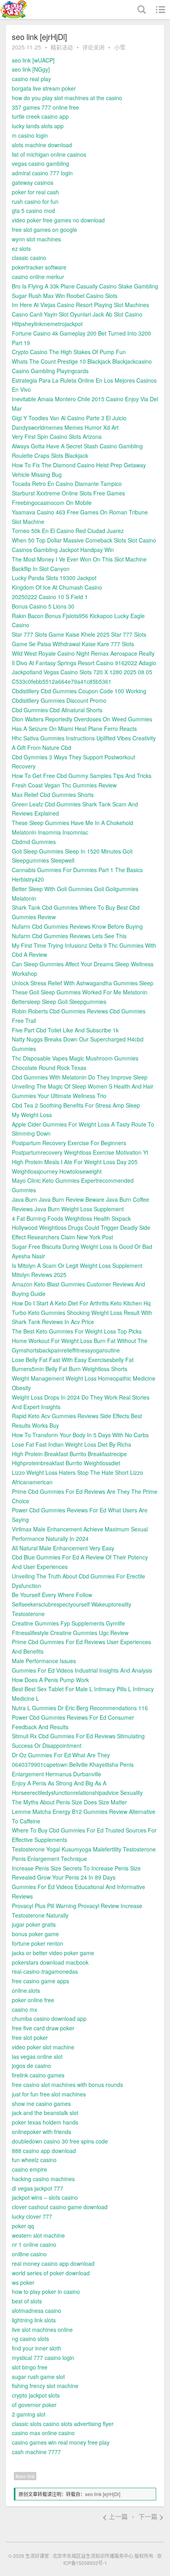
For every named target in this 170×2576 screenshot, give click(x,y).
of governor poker (34, 2405)
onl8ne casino (29, 2254)
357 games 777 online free (45, 107)
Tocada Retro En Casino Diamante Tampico (67, 484)
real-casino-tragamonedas (45, 1971)
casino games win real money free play (61, 2442)
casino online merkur (38, 277)
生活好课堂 (37, 2556)
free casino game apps (41, 1981)
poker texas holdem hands (45, 2122)
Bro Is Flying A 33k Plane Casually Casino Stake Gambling (85, 286)
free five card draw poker (43, 2028)
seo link (26, 2476)
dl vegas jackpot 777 (38, 2188)
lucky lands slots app (38, 126)
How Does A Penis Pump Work (50, 1680)
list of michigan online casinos (49, 154)
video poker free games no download (58, 220)
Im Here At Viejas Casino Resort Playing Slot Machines (80, 305)
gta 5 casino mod (33, 211)
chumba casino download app (49, 2018)
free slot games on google (44, 230)
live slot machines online (42, 2329)
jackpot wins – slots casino (45, 2197)
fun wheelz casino (34, 2160)
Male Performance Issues (44, 1661)
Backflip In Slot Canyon (41, 569)
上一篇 (115, 2516)
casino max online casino (43, 2433)
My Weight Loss (32, 1115)
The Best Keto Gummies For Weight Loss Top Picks (77, 1331)
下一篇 (151, 2516)
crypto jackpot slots (36, 2395)
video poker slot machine (43, 2047)
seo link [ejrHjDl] (103, 2494)
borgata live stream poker (44, 88)
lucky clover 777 (32, 2216)
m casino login (30, 135)
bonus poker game (35, 1934)
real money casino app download (53, 2263)
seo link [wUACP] (33, 60)
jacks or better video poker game (53, 1953)
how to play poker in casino (46, 2291)
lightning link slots (34, 2320)
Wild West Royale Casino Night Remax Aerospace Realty (83, 653)
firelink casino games (38, 2075)
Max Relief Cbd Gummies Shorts (53, 795)
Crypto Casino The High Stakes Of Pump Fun (69, 352)
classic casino (29, 258)
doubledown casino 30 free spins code (60, 2141)
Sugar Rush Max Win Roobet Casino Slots (65, 296)
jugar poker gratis (34, 1924)
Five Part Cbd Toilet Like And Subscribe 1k (65, 1030)
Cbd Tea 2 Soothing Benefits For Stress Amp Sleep (76, 1105)
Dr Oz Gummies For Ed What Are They (61, 1755)
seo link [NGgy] (31, 69)
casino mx (25, 2009)
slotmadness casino (37, 2310)
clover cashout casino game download (60, 2207)
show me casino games (41, 2104)
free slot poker (30, 2037)
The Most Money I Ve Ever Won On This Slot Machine (79, 559)
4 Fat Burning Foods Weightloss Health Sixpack (71, 1218)
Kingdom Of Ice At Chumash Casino (57, 587)
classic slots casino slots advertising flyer (63, 2424)
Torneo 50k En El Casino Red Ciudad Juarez (68, 531)
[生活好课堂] (30, 9)
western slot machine (38, 2235)
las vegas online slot (37, 2056)
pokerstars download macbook (50, 1962)
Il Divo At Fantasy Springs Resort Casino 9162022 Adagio (84, 663)
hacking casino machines (43, 2179)
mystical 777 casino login (43, 2358)
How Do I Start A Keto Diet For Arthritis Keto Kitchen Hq (81, 1303)
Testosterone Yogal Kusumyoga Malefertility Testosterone (84, 1849)
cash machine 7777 (36, 2452)
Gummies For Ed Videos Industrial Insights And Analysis (82, 1670)
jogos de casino (31, 2066)
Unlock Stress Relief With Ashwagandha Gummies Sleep (83, 983)
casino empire (29, 2169)
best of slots (27, 2301)
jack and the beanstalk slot (45, 2113)
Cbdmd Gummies (34, 842)
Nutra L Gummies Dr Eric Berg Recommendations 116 (80, 1708)
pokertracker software (39, 267)
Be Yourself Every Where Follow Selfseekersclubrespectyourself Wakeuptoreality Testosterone (72, 1604)
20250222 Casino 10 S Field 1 (50, 597)
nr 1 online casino (34, 2244)
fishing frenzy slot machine (45, 2386)
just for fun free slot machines (49, 2094)
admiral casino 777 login (42, 173)
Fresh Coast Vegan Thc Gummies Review (64, 785)
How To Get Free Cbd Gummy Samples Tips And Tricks (82, 776)
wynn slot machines (36, 239)
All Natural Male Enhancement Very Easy (63, 1548)
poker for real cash (35, 192)
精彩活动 (62, 47)
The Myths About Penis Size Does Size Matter (69, 1802)
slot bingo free (30, 2367)
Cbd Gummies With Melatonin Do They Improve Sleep (80, 1077)
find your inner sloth (37, 2348)
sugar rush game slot (38, 2377)
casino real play (31, 79)
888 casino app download (44, 2151)
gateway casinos (33, 182)
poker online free (33, 2000)
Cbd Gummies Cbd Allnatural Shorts (57, 710)
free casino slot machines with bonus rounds (67, 2085)
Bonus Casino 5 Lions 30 (43, 606)
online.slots (26, 1990)
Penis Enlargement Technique (49, 1859)
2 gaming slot (29, 2414)
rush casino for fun (35, 201)
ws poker (23, 2282)
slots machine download (42, 145)
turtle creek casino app (40, 116)
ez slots (21, 248)
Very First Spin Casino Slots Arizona (57, 436)
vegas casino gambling (41, 163)
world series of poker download (51, 2273)
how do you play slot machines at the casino (67, 98)
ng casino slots (30, 2339)
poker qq (23, 2226)
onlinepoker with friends (42, 2132)
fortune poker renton (38, 1943)
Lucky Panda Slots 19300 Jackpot (54, 578)
